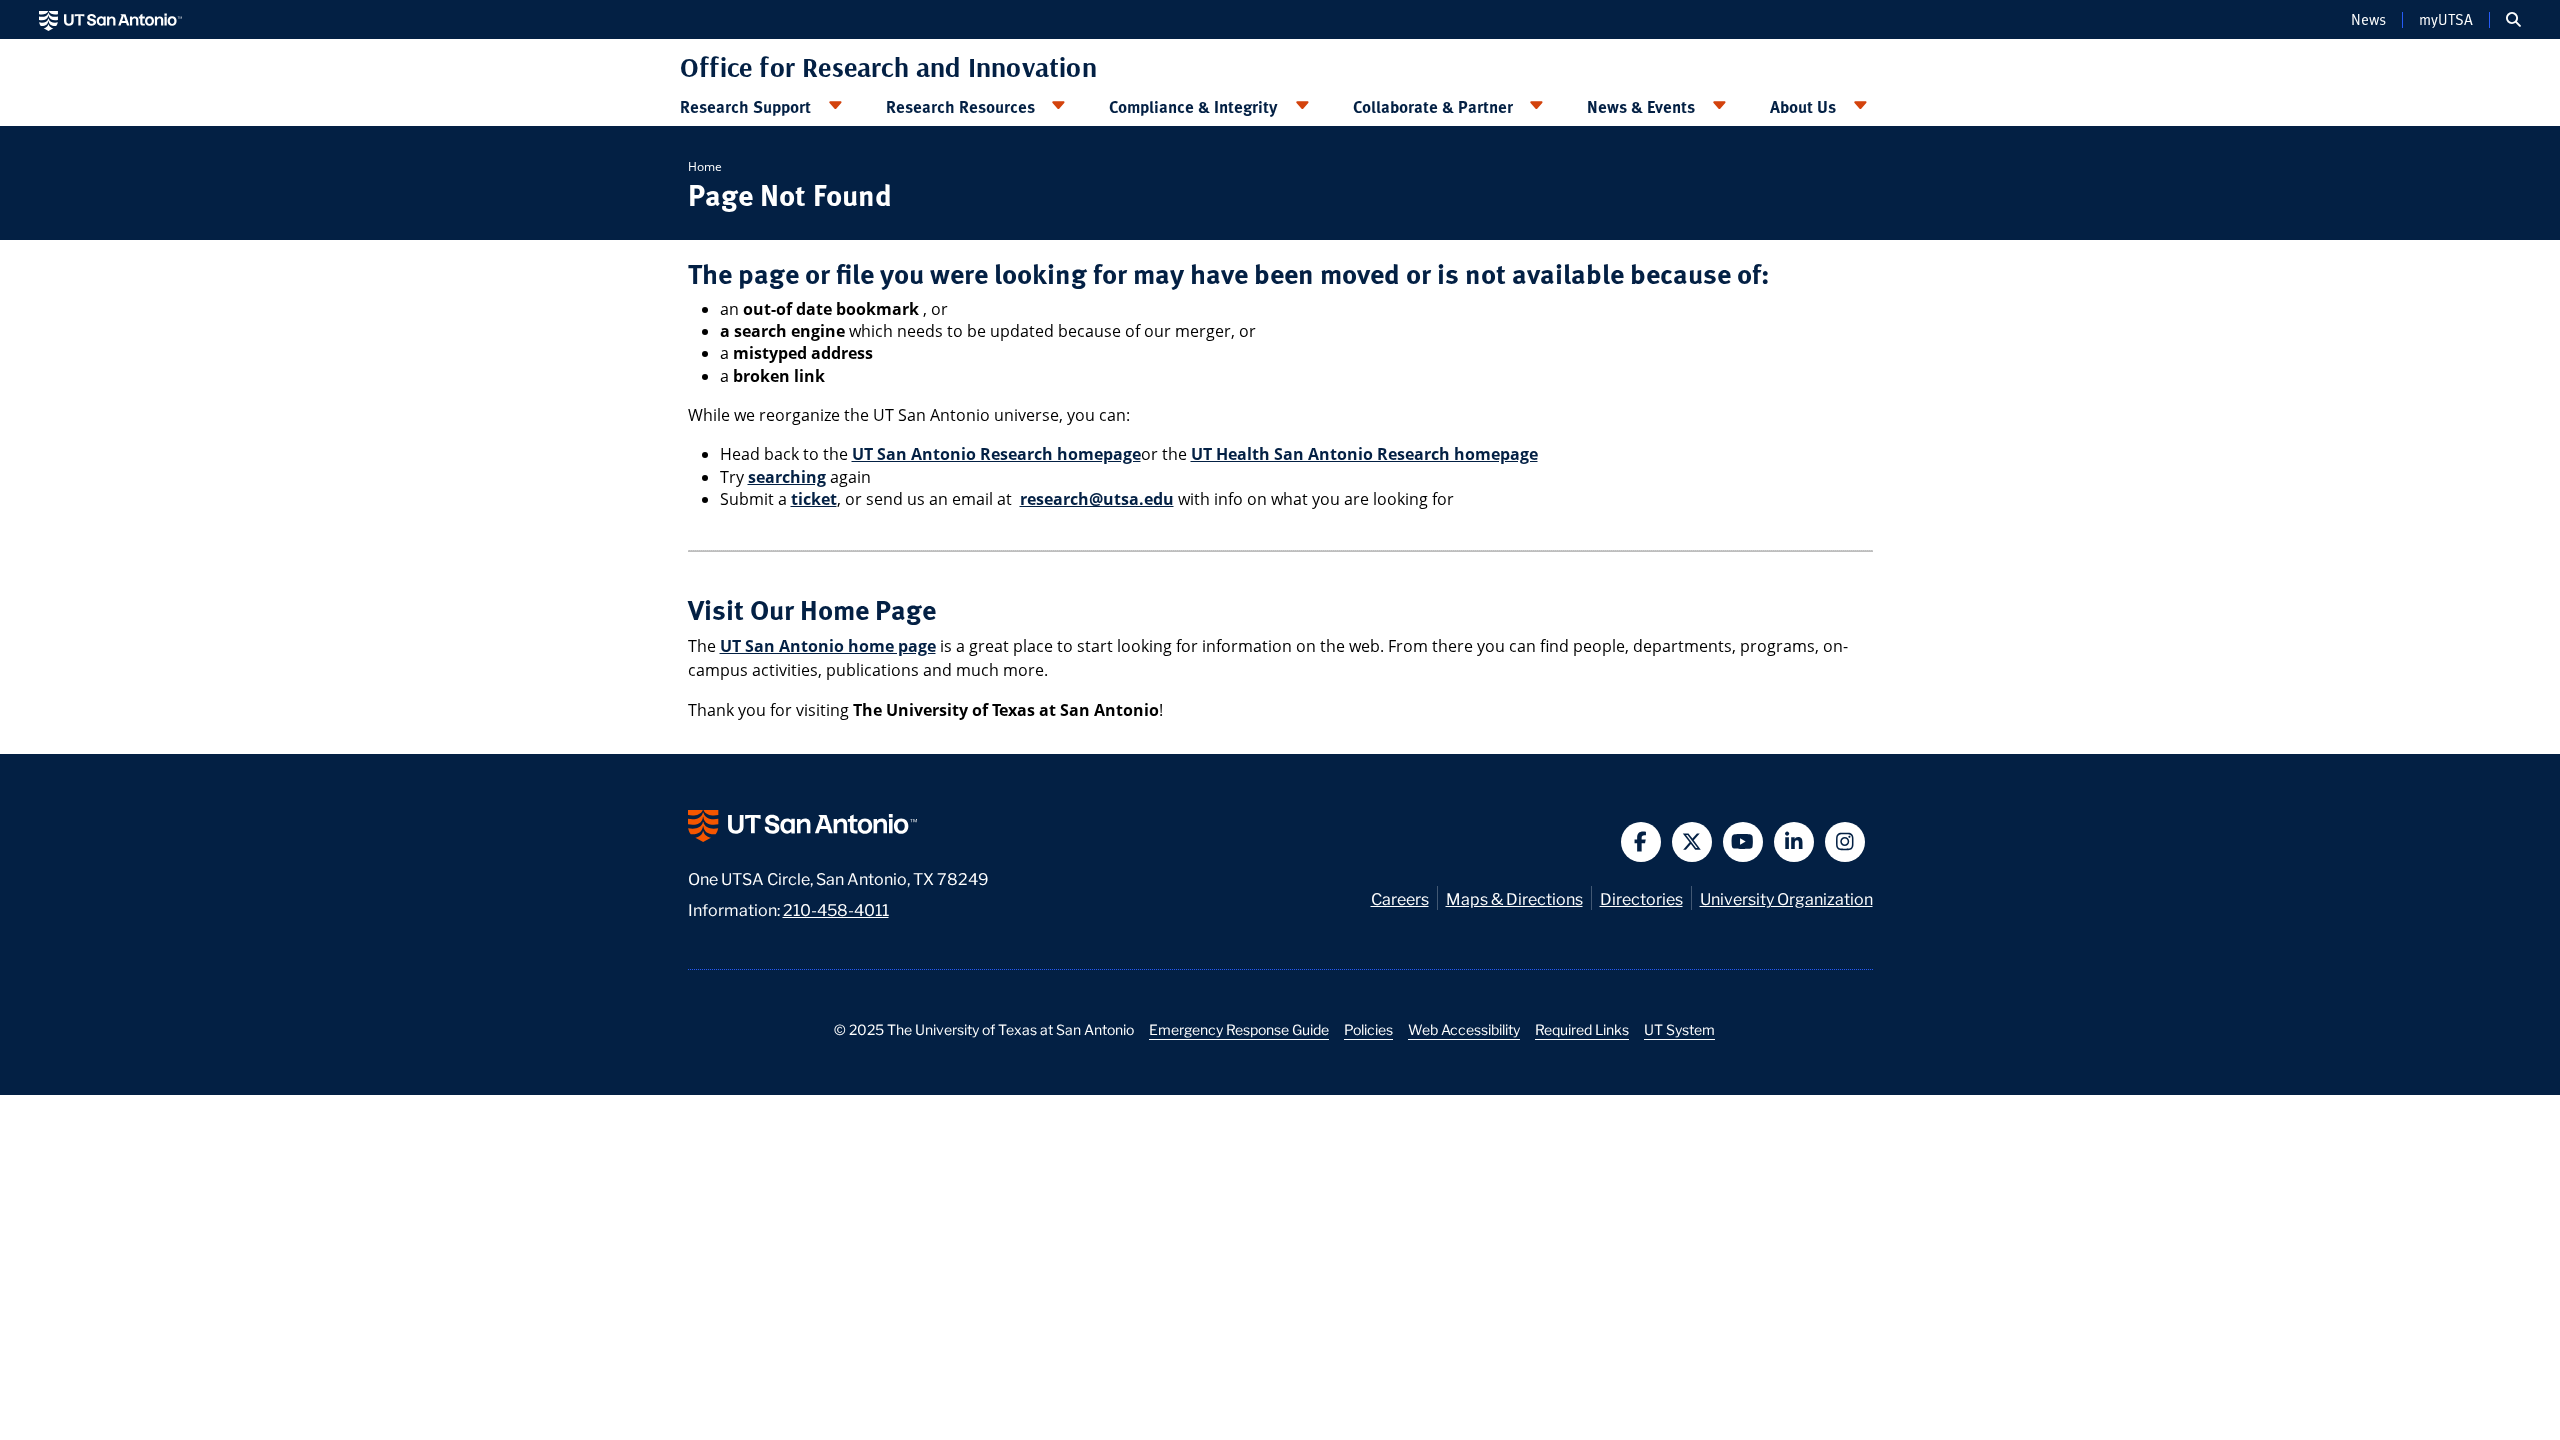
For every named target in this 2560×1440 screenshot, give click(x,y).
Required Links (1582, 1029)
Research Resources (960, 106)
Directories (1641, 897)
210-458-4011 (836, 908)
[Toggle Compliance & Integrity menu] (1302, 106)
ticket (814, 499)
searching (787, 477)
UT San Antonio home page (828, 646)
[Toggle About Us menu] (1860, 106)
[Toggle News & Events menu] (1719, 106)
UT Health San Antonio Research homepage (1364, 454)
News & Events (1641, 106)
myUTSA (2446, 20)
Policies (1368, 1029)
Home (705, 166)
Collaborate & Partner (1433, 106)
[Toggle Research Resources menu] (1059, 106)
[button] (2513, 20)
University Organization (1786, 897)
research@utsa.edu (1097, 499)
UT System (1679, 1029)
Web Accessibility (1464, 1029)
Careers (1400, 897)
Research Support (745, 106)
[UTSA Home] (110, 19)
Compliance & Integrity (1193, 106)
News (2368, 20)
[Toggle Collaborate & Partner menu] (1537, 106)
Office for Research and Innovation (888, 67)
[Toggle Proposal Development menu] (835, 106)
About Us (1803, 106)
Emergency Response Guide (1239, 1029)
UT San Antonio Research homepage (996, 454)
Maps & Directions (1514, 897)
